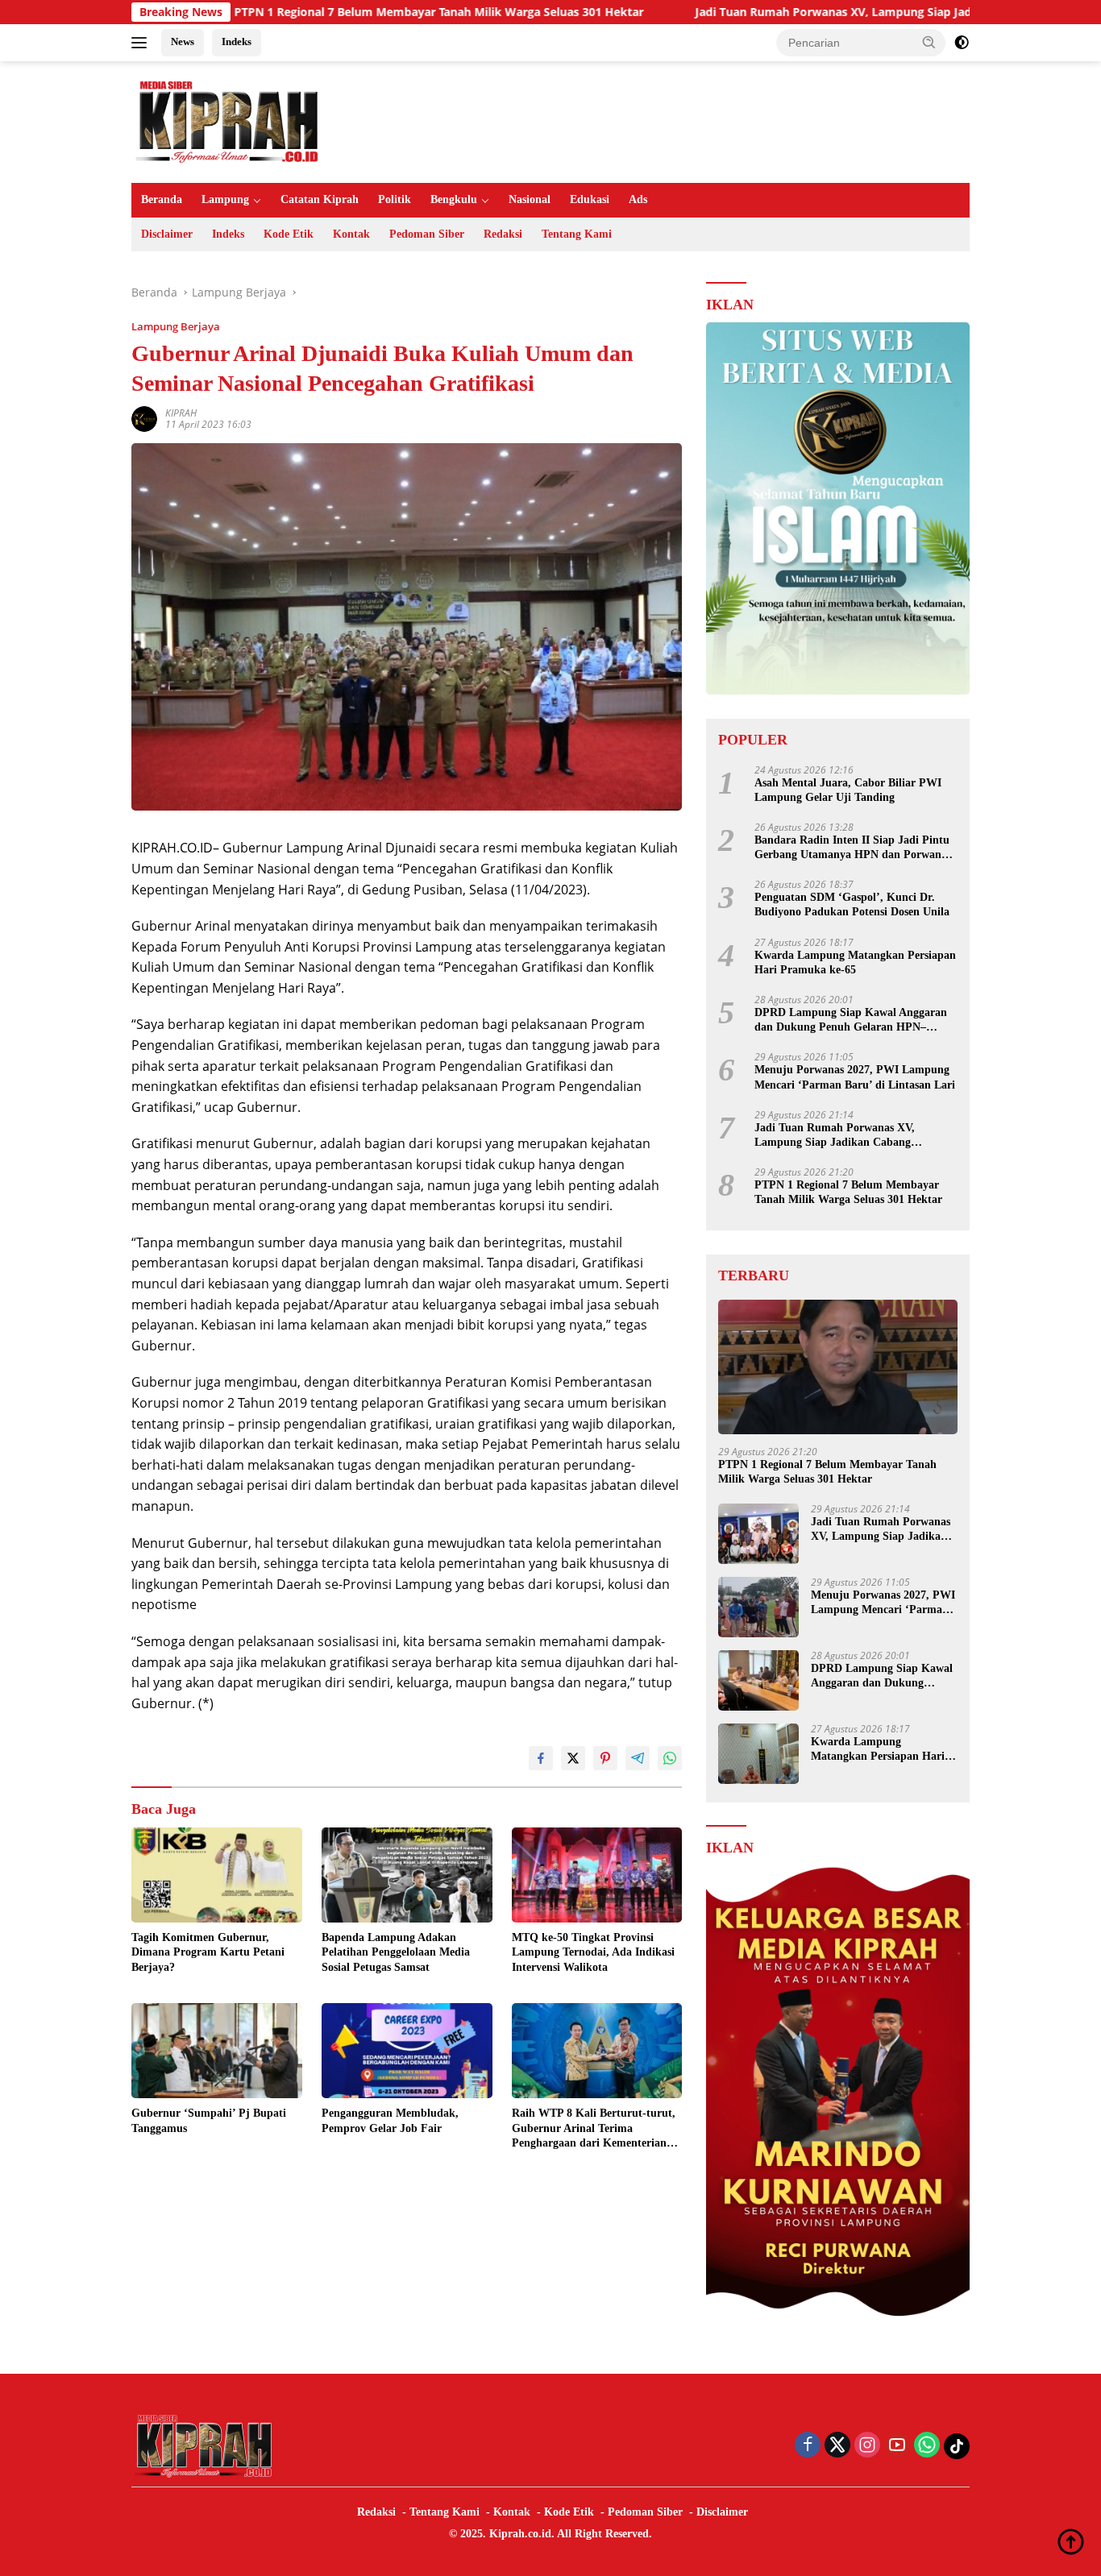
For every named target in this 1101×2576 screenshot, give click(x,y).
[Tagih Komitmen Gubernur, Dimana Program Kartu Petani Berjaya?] (217, 1875)
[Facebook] (808, 2446)
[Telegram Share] (638, 1758)
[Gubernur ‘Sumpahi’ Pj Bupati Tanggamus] (217, 2051)
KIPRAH (181, 413)
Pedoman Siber (427, 234)
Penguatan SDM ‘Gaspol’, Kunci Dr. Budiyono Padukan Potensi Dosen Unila (852, 904)
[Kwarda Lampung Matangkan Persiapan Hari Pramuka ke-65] (758, 1754)
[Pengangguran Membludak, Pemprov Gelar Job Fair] (407, 2051)
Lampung (225, 199)
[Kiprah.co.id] (228, 120)
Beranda (162, 199)
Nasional (530, 199)
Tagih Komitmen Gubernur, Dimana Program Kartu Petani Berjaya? (208, 1952)
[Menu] (142, 43)
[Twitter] (837, 2446)
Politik (395, 199)
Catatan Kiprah (320, 199)
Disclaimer (167, 234)
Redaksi (503, 234)
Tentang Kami (577, 234)
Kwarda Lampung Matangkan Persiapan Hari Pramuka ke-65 (855, 962)
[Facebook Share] (541, 1758)
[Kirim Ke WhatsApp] (670, 1758)
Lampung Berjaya (176, 326)
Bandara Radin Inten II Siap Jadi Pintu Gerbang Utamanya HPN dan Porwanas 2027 (853, 848)
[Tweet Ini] (573, 1758)
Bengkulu (454, 199)
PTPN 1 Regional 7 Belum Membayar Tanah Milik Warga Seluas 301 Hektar (322, 12)
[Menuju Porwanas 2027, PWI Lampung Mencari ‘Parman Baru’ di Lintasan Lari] (758, 1607)
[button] (929, 42)
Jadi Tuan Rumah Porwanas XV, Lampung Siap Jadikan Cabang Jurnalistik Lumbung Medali (829, 12)
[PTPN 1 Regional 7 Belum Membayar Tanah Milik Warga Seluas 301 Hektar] (838, 1367)
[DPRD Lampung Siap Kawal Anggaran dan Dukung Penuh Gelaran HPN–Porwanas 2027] (758, 1680)
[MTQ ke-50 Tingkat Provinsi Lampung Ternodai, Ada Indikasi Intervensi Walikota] (597, 1875)
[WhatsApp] (927, 2446)
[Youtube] (897, 2446)
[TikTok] (957, 2446)
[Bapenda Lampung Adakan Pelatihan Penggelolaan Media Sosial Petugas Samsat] (407, 1875)
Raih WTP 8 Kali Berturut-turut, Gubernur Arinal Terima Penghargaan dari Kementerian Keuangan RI (594, 2129)
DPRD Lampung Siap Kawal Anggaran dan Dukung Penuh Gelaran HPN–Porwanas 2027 (851, 1020)
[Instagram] (867, 2446)
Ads (638, 199)
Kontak (351, 234)
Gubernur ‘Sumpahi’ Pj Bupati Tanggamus (209, 2120)
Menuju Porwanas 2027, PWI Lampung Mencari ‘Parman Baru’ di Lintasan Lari (855, 1077)
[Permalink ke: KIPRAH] (144, 418)
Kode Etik (289, 234)
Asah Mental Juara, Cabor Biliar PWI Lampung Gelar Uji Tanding (848, 790)
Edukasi (590, 199)
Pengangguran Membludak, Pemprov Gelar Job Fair (390, 2120)
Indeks (237, 41)
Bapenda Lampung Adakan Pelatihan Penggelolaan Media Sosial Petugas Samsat (396, 1952)
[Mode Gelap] (962, 43)
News (183, 41)
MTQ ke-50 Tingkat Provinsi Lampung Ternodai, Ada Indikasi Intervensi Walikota (593, 1952)
